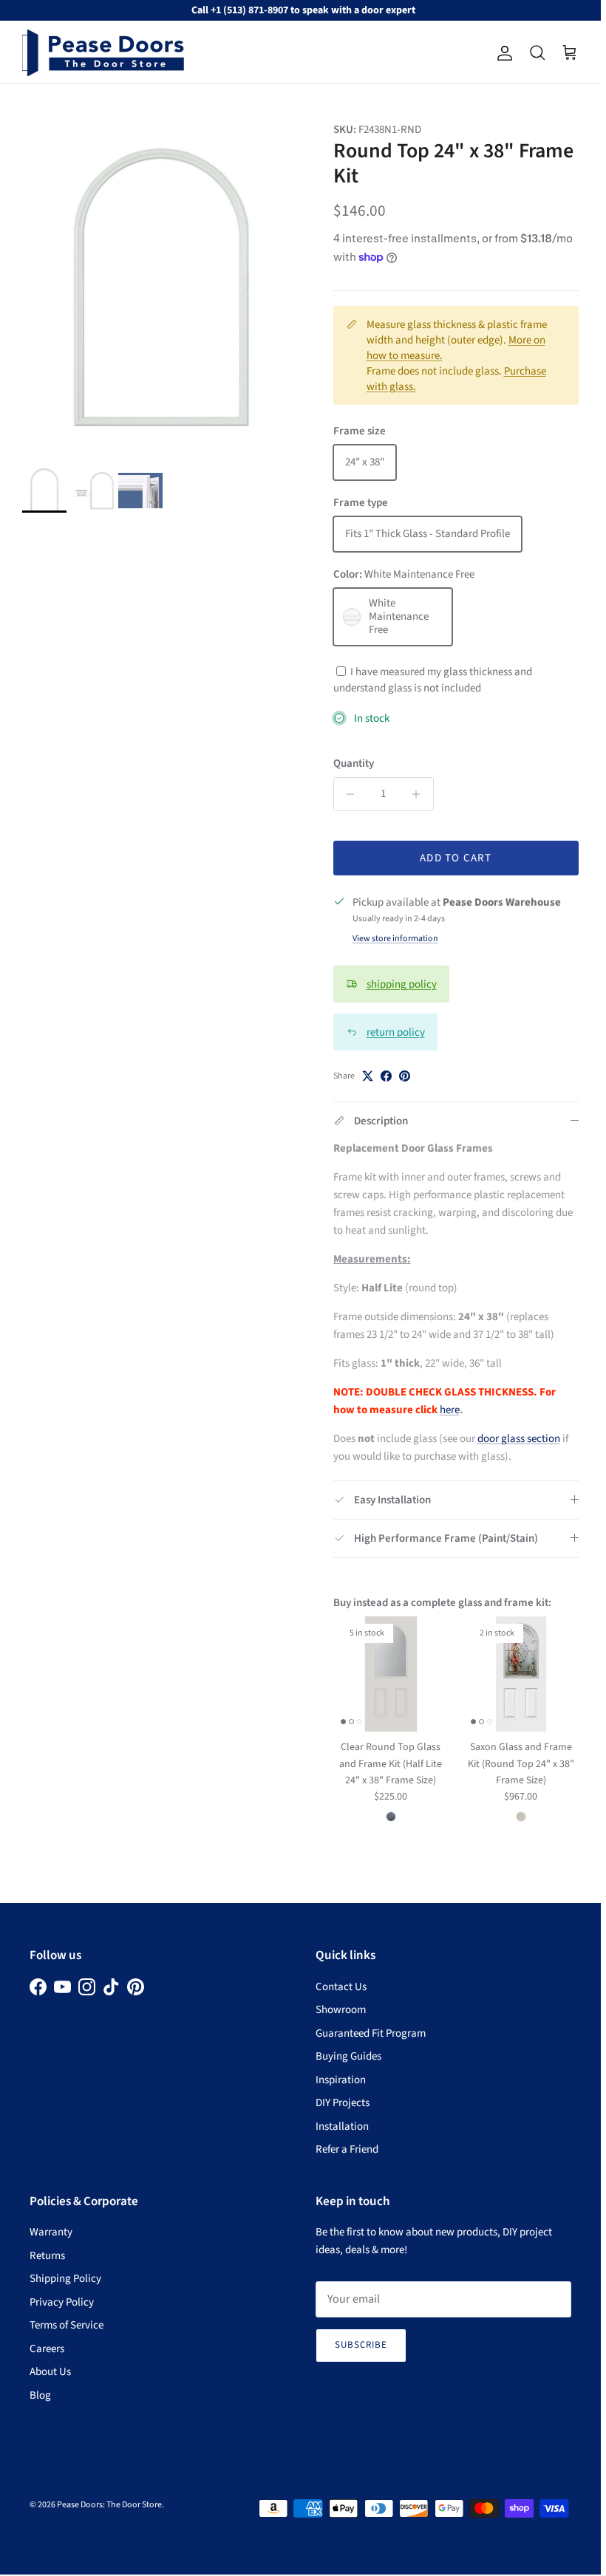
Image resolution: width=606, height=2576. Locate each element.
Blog (40, 2395)
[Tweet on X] (368, 1076)
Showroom (341, 2010)
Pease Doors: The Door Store (109, 2505)
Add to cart (456, 858)
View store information (395, 939)
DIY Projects (343, 2103)
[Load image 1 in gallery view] (161, 287)
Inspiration (341, 2080)
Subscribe (361, 2345)
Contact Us (341, 1987)
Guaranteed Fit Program (371, 2033)
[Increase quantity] (420, 794)
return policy (396, 1032)
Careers (47, 2349)
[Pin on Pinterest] (405, 1076)
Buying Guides (348, 2056)
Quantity (354, 763)
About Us (50, 2372)
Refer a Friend (347, 2149)
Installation (342, 2126)
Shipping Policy (65, 2279)
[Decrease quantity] (347, 794)
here (450, 1410)
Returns (47, 2256)
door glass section (519, 1439)
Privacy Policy (62, 2302)
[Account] (502, 53)
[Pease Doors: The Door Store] (103, 53)
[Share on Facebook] (386, 1076)
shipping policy (402, 984)
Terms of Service (67, 2325)
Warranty (51, 2232)
